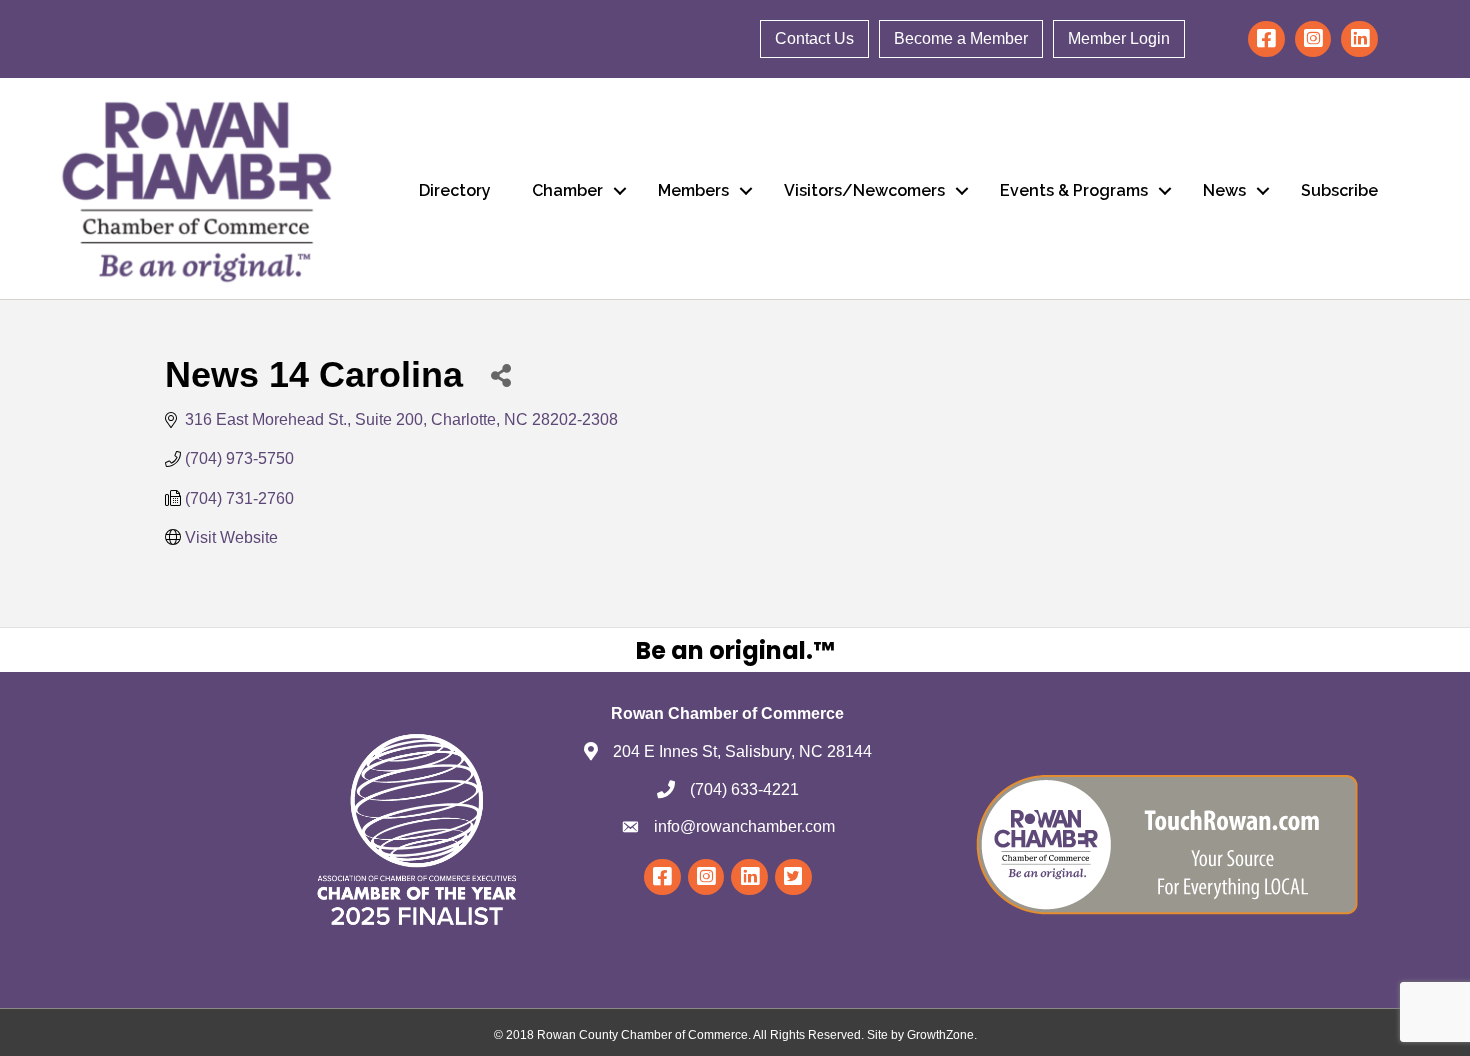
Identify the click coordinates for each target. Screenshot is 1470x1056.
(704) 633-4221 (744, 789)
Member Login (1119, 38)
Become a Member (961, 38)
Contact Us (814, 38)
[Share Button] (500, 374)
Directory (455, 190)
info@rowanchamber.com (744, 826)
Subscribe (1339, 190)
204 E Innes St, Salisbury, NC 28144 (742, 751)
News (1224, 190)
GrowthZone (940, 1035)
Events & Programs (1074, 190)
